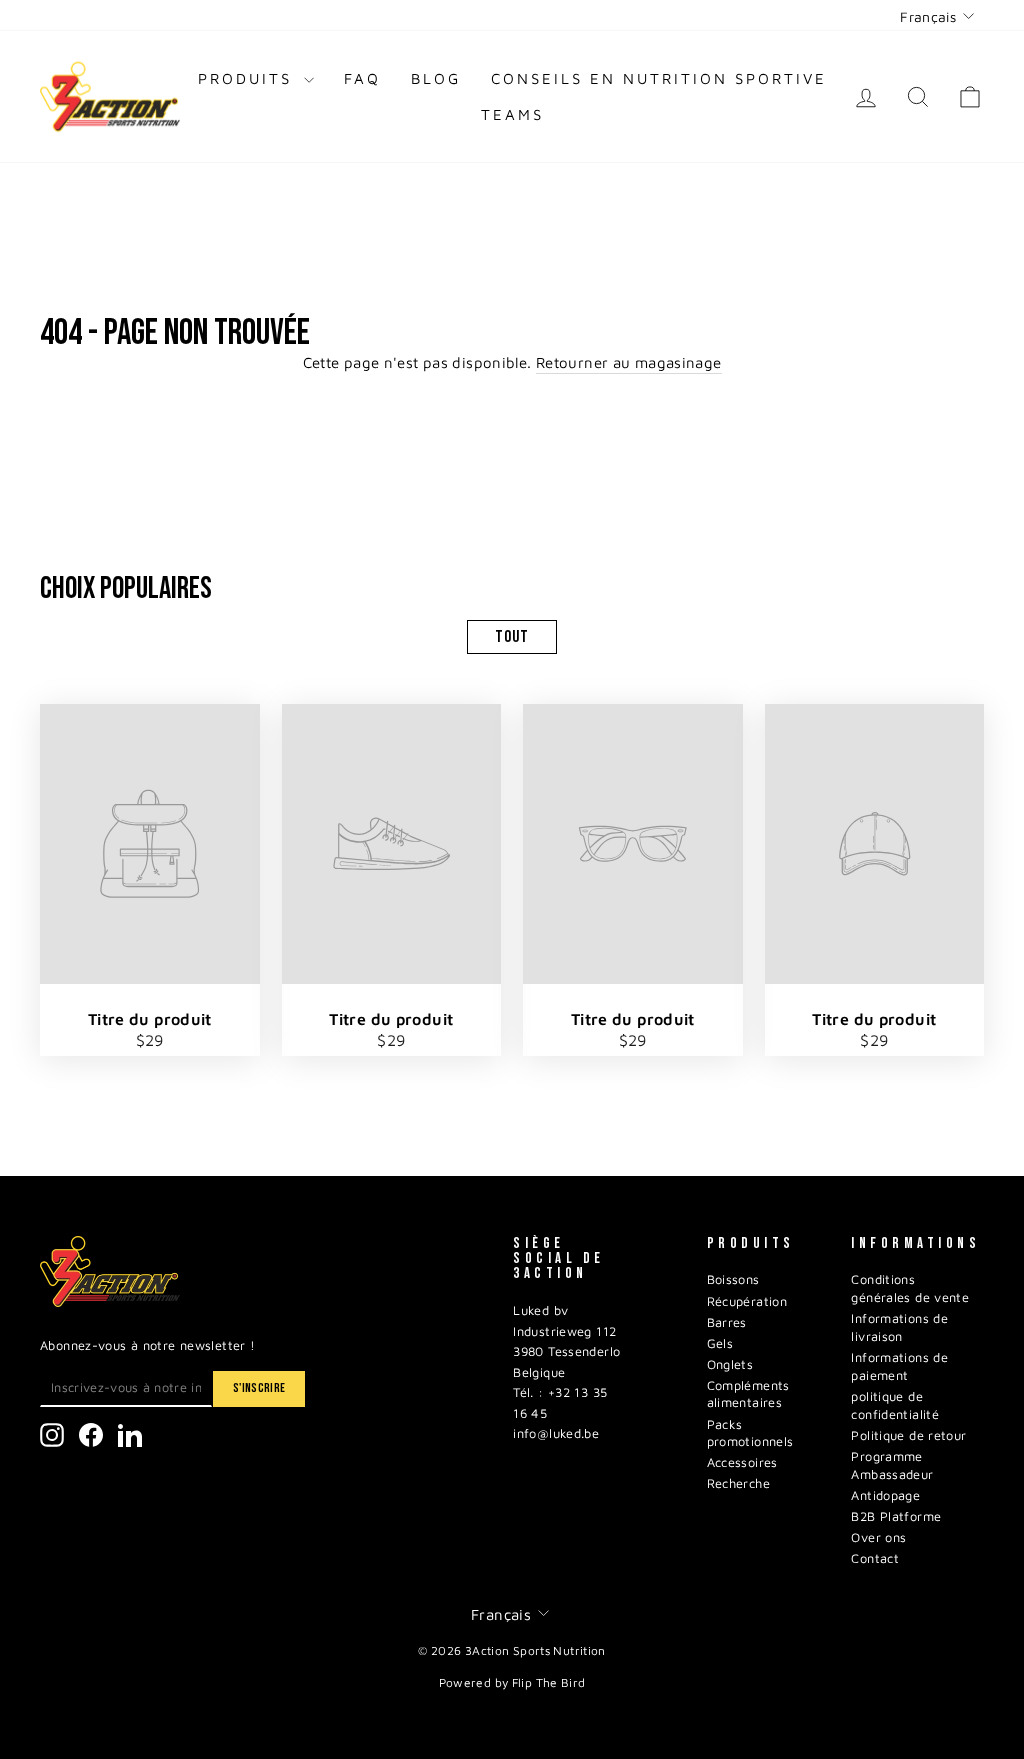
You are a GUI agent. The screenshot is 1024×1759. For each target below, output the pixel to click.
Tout (511, 637)
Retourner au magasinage (629, 362)
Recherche (738, 1483)
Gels (720, 1343)
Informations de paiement (899, 1366)
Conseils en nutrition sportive (659, 78)
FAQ (362, 78)
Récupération (747, 1301)
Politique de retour (908, 1435)
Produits (248, 78)
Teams (512, 114)
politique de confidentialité (895, 1405)
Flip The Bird (549, 1682)
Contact (875, 1558)
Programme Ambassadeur (892, 1465)
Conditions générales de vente (910, 1288)
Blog (436, 78)
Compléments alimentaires (748, 1394)
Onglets (730, 1364)
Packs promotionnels (750, 1433)
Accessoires (742, 1462)
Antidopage (885, 1495)
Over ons (878, 1537)
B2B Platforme (896, 1516)
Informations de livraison (899, 1327)
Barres (727, 1322)
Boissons (733, 1279)
